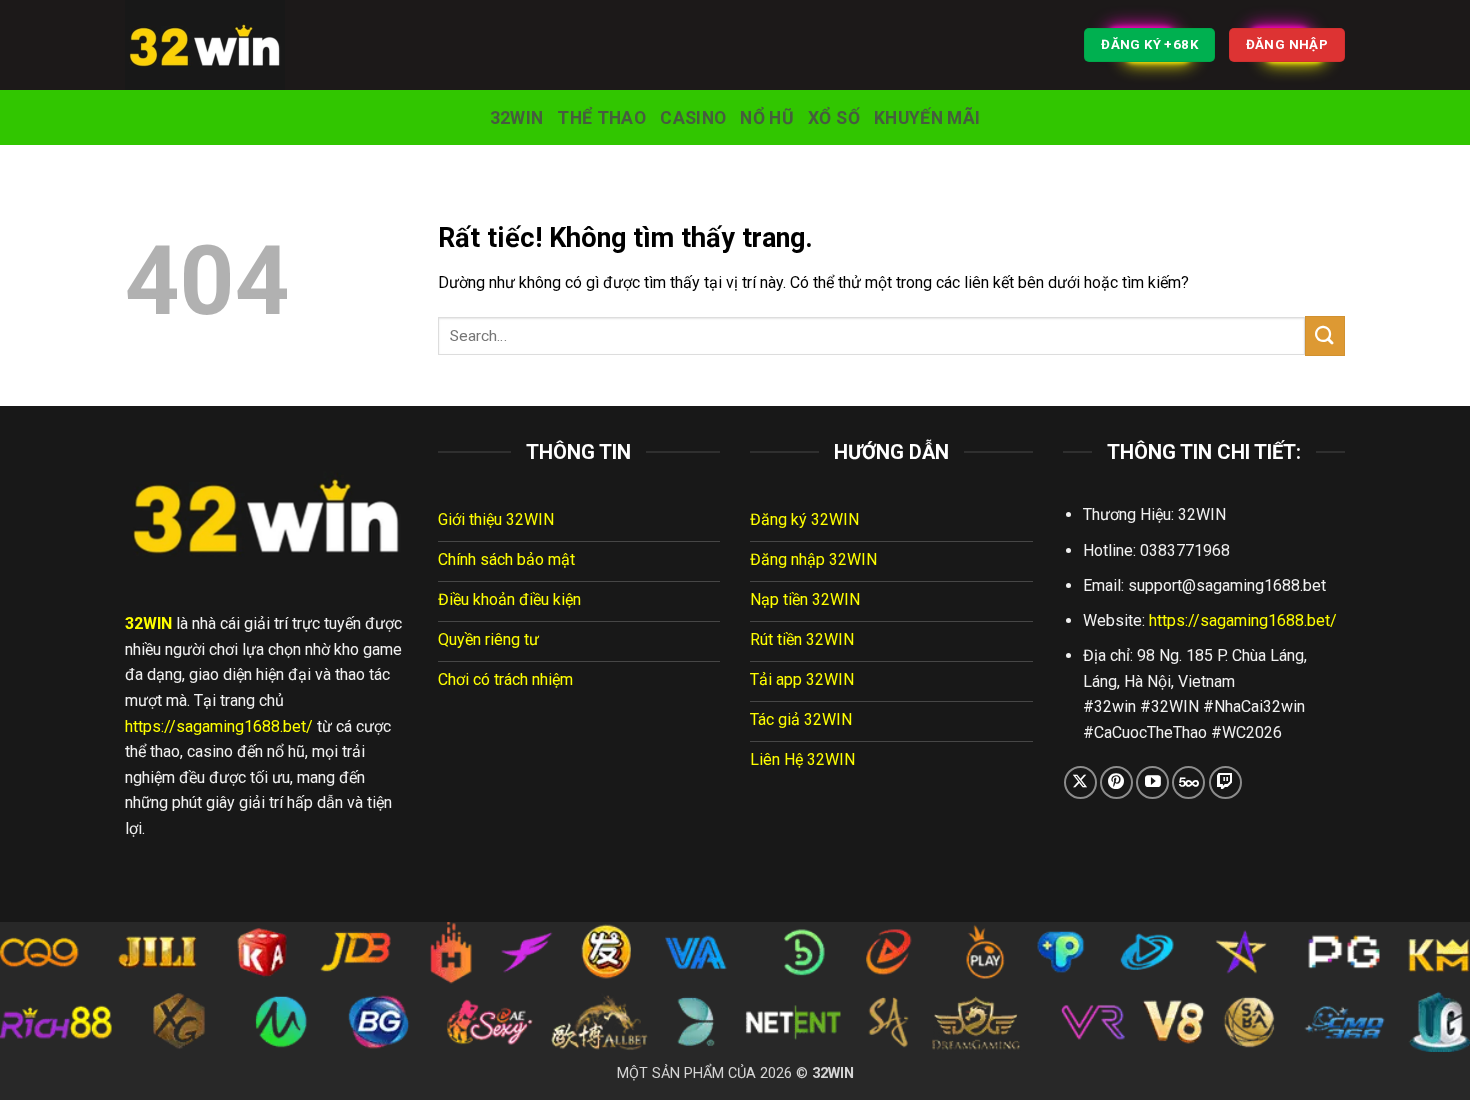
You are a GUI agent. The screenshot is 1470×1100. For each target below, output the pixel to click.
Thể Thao (601, 118)
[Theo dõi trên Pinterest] (1116, 782)
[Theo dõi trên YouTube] (1152, 782)
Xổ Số (834, 118)
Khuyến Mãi (927, 118)
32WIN (517, 118)
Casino (693, 118)
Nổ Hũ (767, 118)
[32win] (225, 45)
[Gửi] (1325, 335)
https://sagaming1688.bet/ (219, 726)
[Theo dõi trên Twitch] (1225, 782)
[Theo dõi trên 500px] (1188, 782)
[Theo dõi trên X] (1080, 782)
